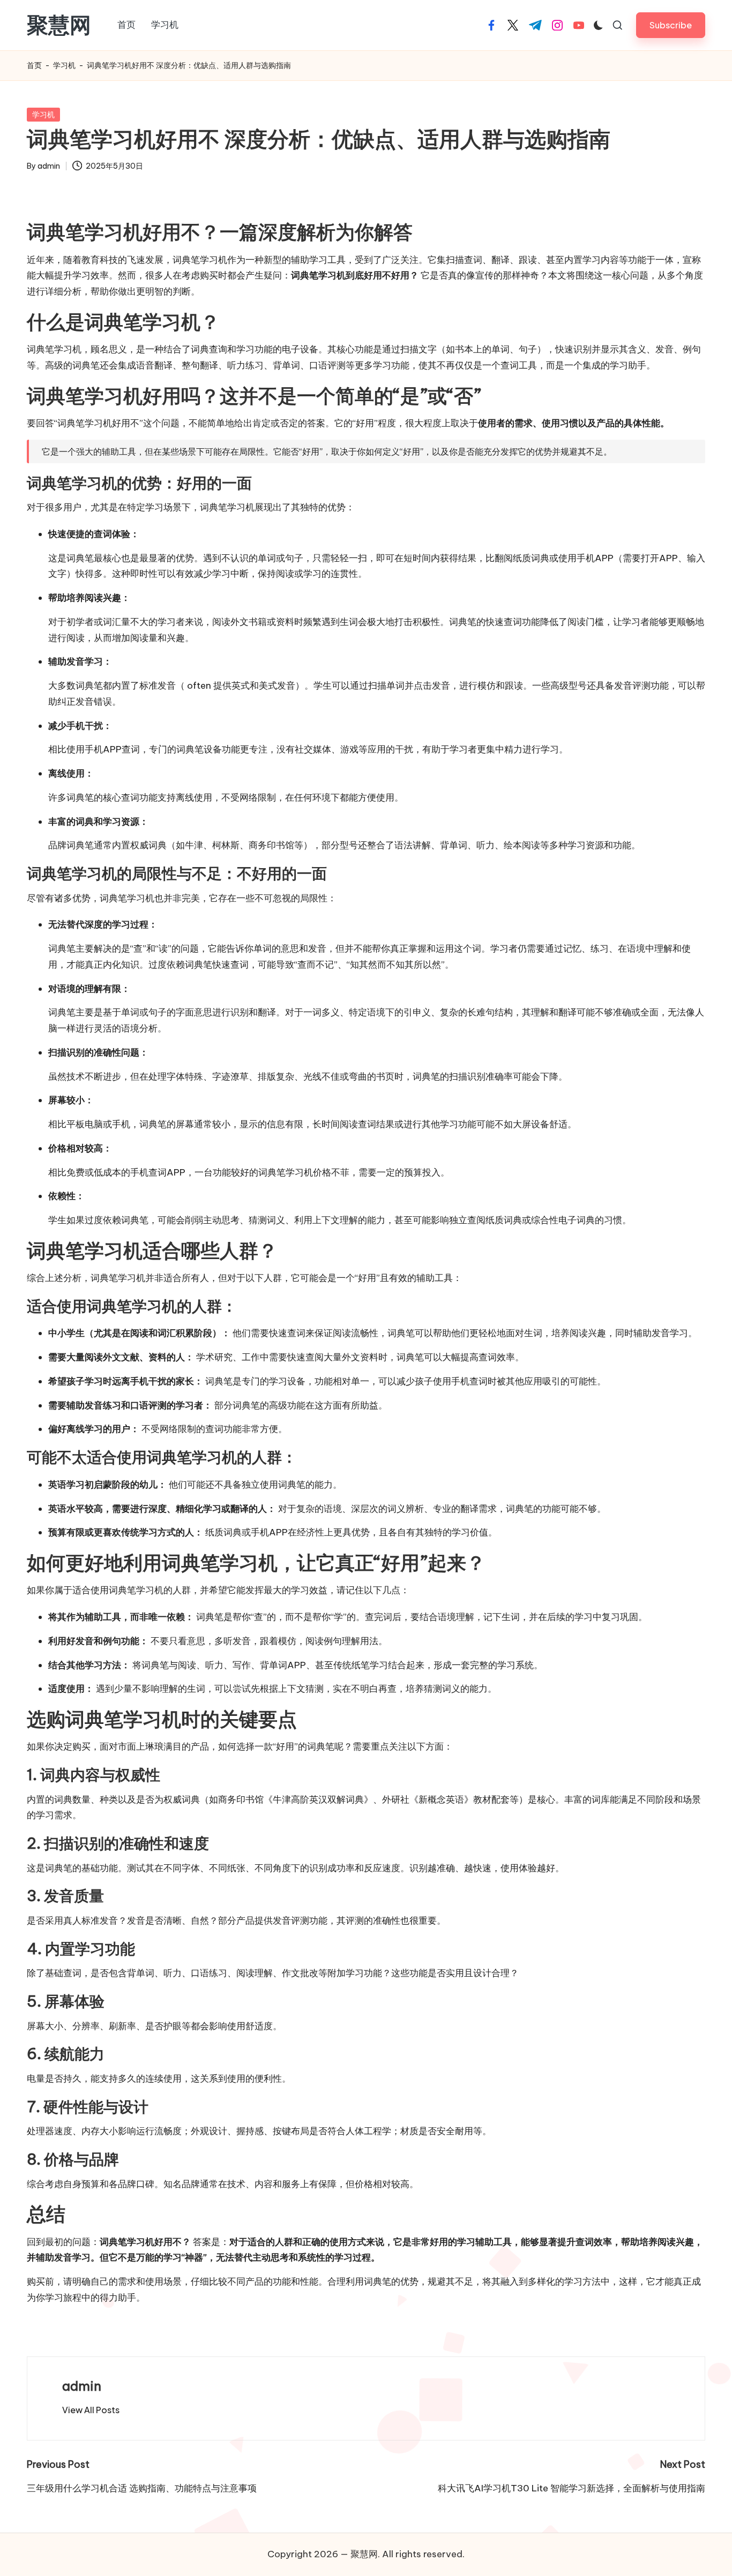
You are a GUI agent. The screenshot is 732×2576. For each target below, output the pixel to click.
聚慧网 (59, 25)
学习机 (64, 65)
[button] (671, 25)
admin (82, 2386)
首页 (34, 65)
